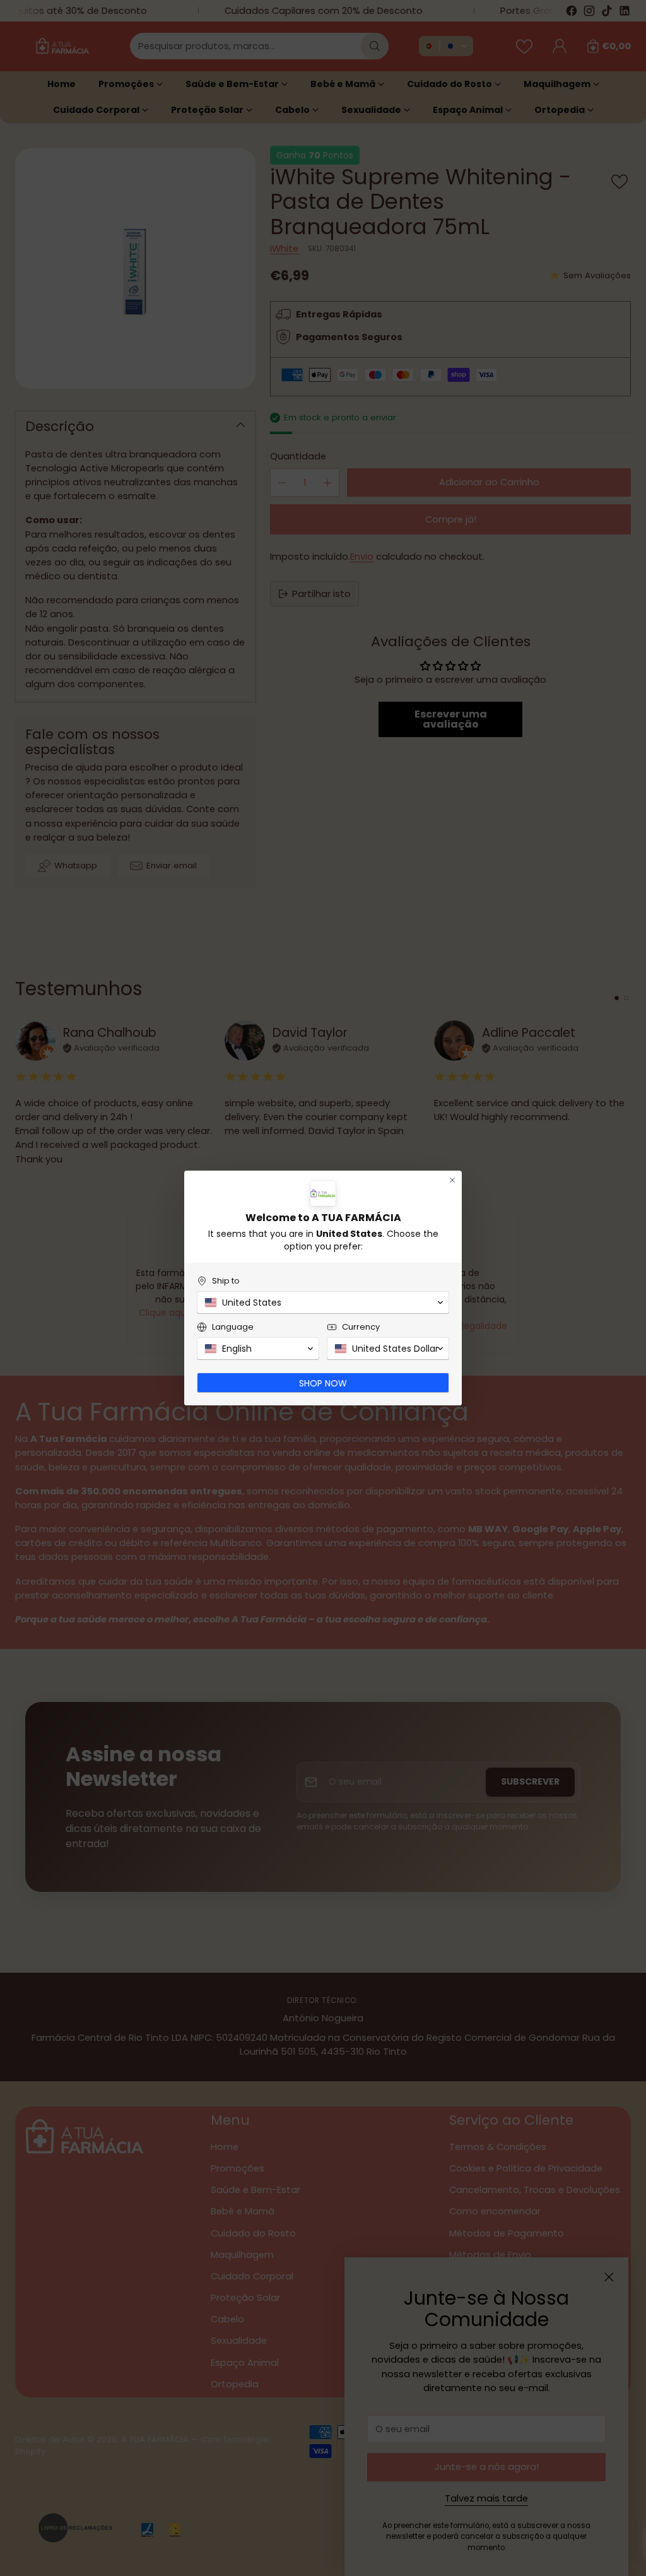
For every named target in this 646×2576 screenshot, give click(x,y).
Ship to (226, 1281)
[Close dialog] (452, 1180)
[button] (323, 1303)
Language (233, 1327)
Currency (361, 1327)
